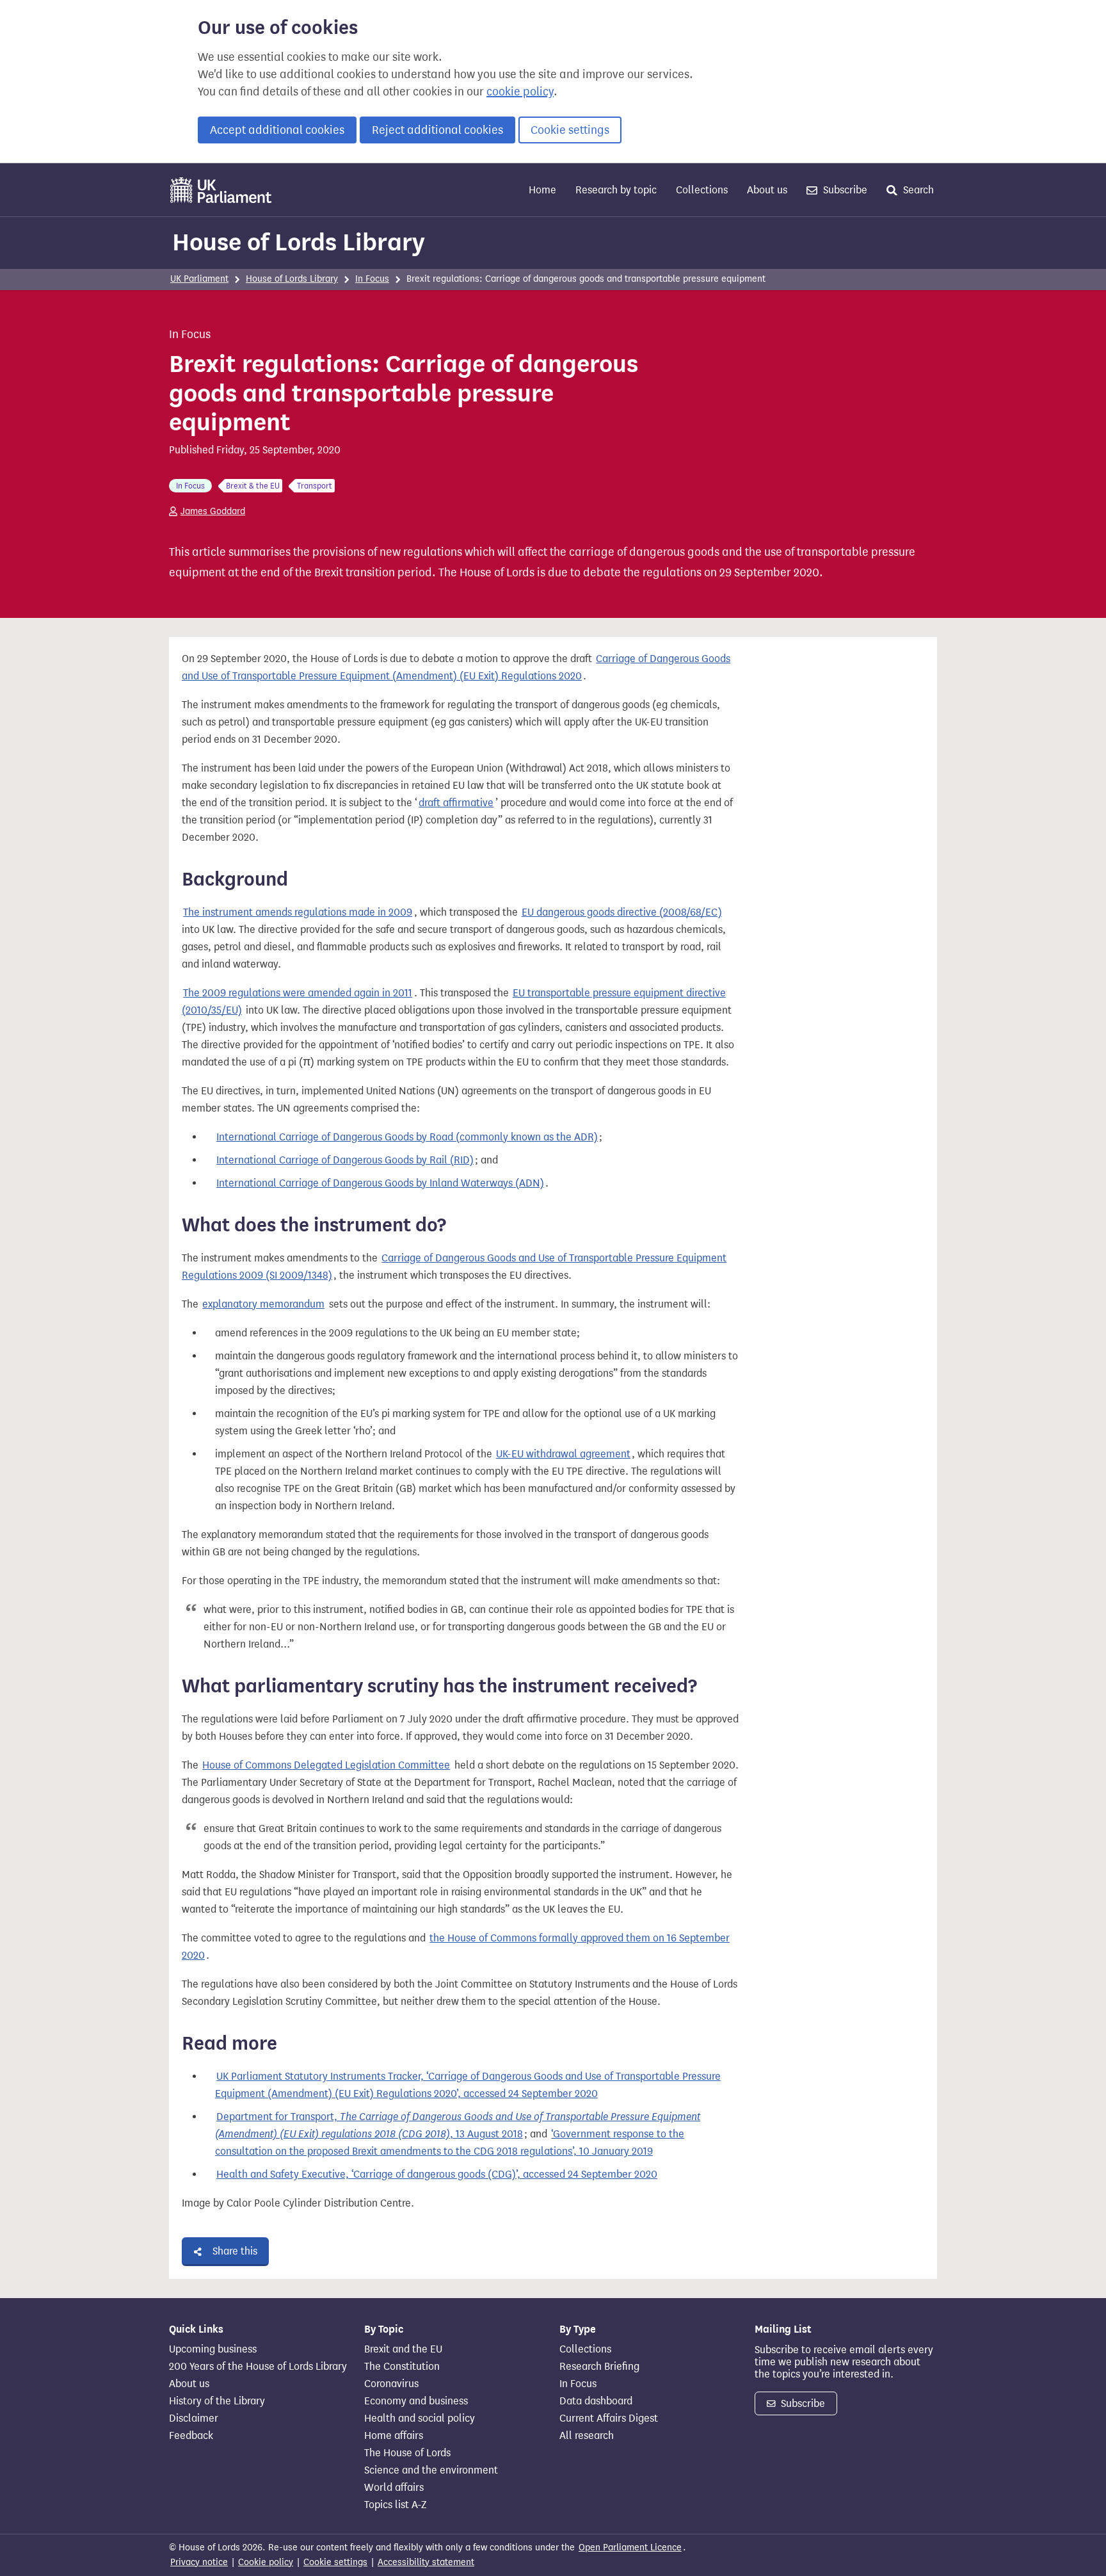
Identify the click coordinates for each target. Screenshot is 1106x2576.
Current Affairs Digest (609, 2418)
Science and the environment (431, 2470)
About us (767, 190)
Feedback (191, 2436)
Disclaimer (194, 2418)
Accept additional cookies (277, 130)
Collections (702, 190)
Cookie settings (570, 130)
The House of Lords (407, 2453)
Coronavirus (391, 2384)
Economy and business (416, 2401)
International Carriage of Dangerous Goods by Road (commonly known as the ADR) (407, 1137)
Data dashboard (596, 2401)
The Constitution (402, 2367)
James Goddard (213, 511)
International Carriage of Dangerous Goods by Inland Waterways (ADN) (380, 1183)
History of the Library (217, 2401)
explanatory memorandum (263, 1304)
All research (587, 2436)
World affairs (394, 2488)
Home (542, 190)
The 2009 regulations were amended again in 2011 (298, 993)
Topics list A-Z (395, 2505)
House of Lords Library (299, 242)
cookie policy (520, 92)
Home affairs (394, 2436)
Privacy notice (199, 2562)
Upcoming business (213, 2349)
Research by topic (616, 190)
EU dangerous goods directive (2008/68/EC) (622, 912)
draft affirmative (456, 803)
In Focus (372, 279)
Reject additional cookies (437, 130)
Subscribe (844, 190)
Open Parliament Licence (630, 2548)
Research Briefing (599, 2367)
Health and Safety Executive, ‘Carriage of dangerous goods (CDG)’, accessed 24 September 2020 (437, 2174)
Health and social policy (420, 2418)
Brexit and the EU (403, 2349)
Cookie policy (266, 2562)
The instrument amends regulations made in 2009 (298, 912)
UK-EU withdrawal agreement (563, 1454)
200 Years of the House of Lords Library (258, 2367)
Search (917, 190)
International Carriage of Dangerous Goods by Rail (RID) (345, 1160)
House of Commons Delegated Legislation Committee (326, 1765)
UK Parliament (199, 279)
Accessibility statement (426, 2562)
